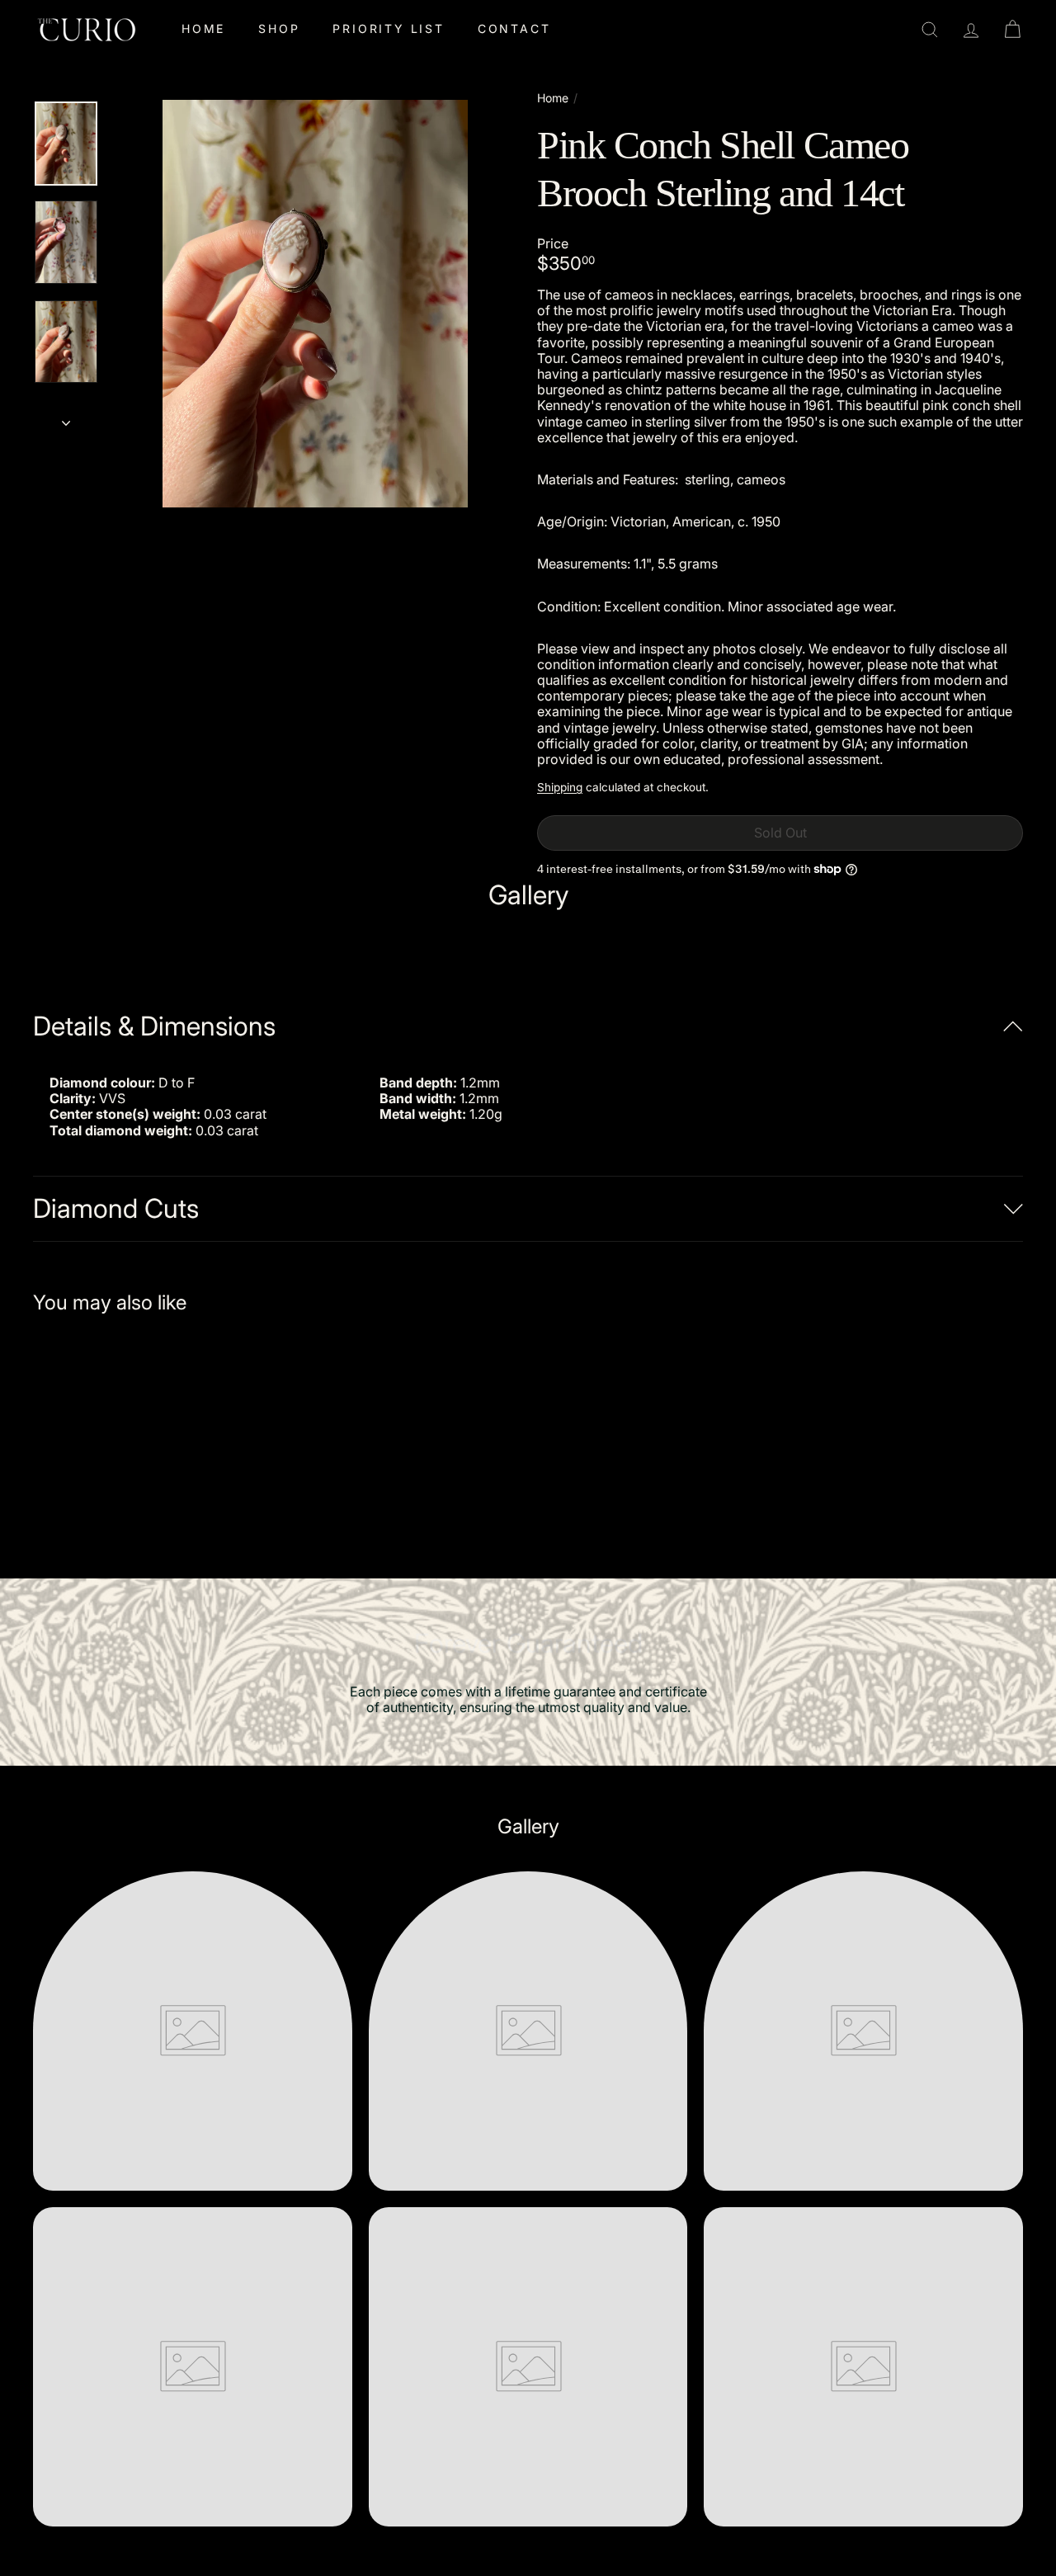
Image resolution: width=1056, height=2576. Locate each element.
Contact (514, 28)
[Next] (66, 418)
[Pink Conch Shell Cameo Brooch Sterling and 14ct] (108, 1434)
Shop (279, 28)
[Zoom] (315, 304)
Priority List (388, 28)
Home (203, 28)
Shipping (560, 787)
